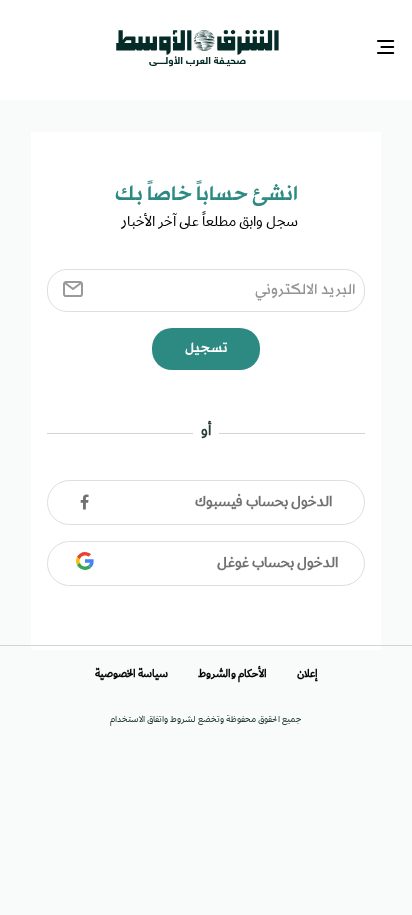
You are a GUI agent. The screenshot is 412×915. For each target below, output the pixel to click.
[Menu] (388, 45)
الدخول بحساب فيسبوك (263, 496)
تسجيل (206, 342)
